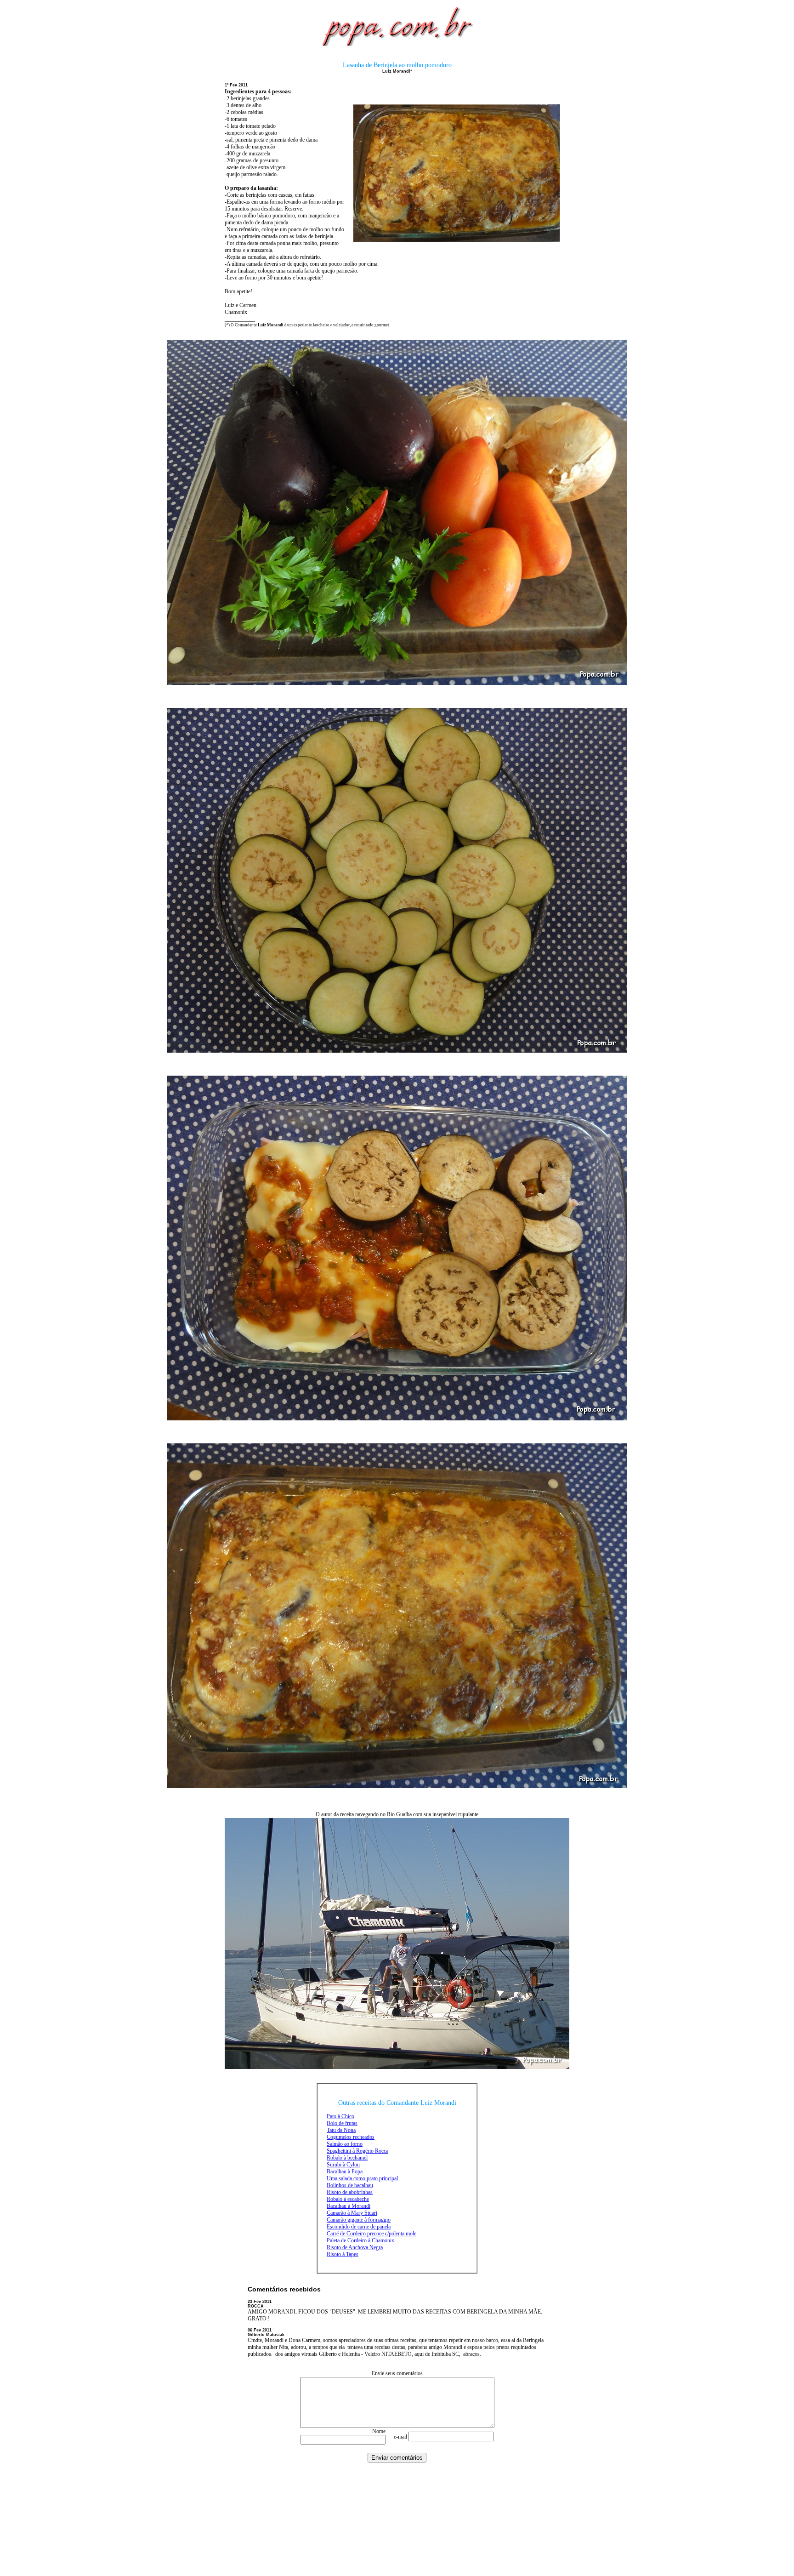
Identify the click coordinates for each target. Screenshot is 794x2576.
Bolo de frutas (342, 2123)
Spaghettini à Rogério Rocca (357, 2151)
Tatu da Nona (341, 2130)
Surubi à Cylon (343, 2165)
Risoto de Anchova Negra (355, 2247)
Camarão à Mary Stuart (352, 2213)
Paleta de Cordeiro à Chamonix (360, 2240)
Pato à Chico (340, 2116)
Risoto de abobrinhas (350, 2192)
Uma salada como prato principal (362, 2178)
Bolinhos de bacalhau (350, 2185)
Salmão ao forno (345, 2144)
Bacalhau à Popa (345, 2171)
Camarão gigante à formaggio (359, 2220)
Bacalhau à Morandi (349, 2206)
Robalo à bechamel (347, 2158)
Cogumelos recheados (351, 2137)
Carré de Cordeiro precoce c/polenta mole (371, 2234)
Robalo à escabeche (348, 2199)
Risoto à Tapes (343, 2254)
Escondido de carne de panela (359, 2227)
